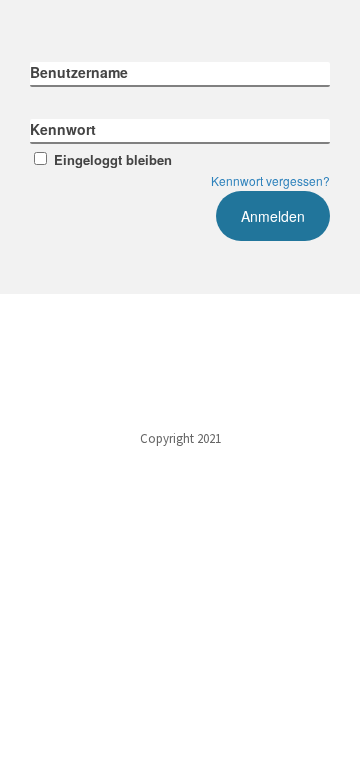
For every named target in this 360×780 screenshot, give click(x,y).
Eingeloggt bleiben (113, 159)
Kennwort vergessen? (270, 180)
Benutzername (79, 72)
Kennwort (63, 129)
